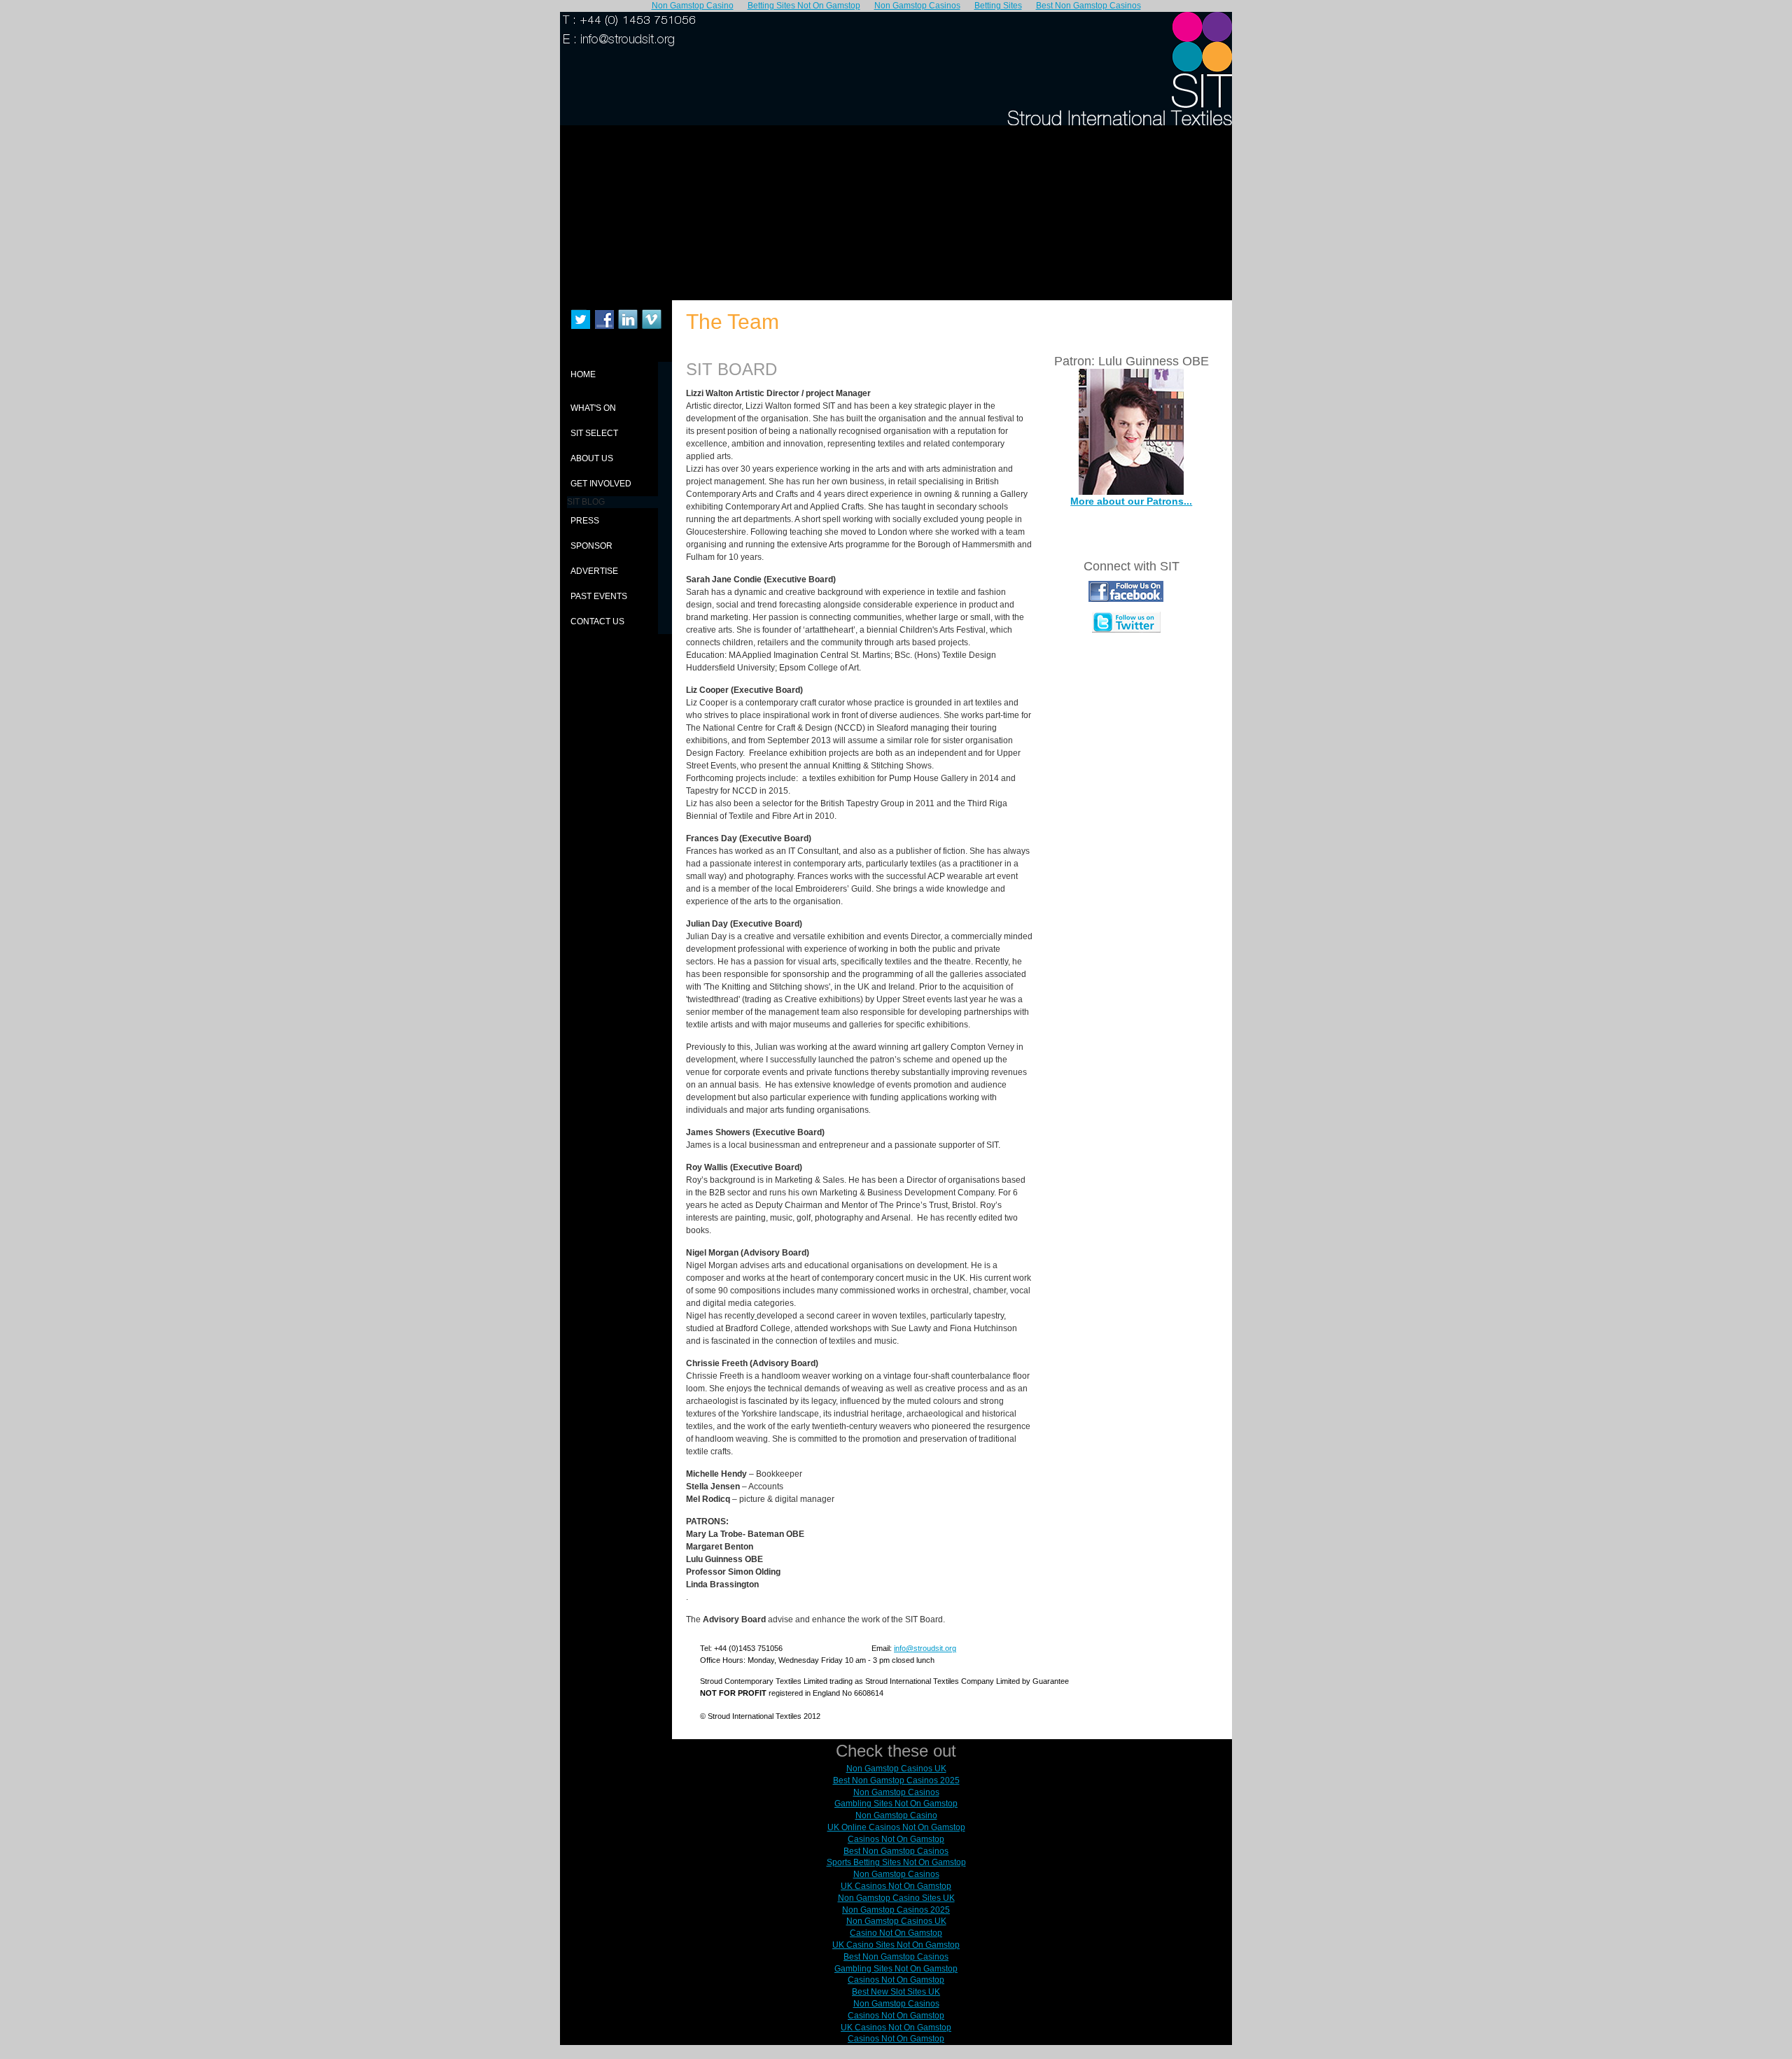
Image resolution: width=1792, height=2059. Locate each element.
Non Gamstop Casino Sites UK (896, 1898)
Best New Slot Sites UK (896, 1992)
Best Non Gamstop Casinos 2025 (896, 1780)
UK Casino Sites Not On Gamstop (896, 1945)
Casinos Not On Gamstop (896, 1839)
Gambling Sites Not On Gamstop (896, 1804)
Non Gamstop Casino (896, 1815)
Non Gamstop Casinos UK (896, 1769)
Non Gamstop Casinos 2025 (896, 1910)
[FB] (1126, 599)
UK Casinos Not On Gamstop (896, 1886)
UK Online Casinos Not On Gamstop (896, 1827)
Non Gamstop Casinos (896, 1792)
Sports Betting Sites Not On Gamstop (896, 1862)
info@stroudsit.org (925, 1648)
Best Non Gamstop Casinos (896, 1851)
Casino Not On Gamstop (896, 1933)
